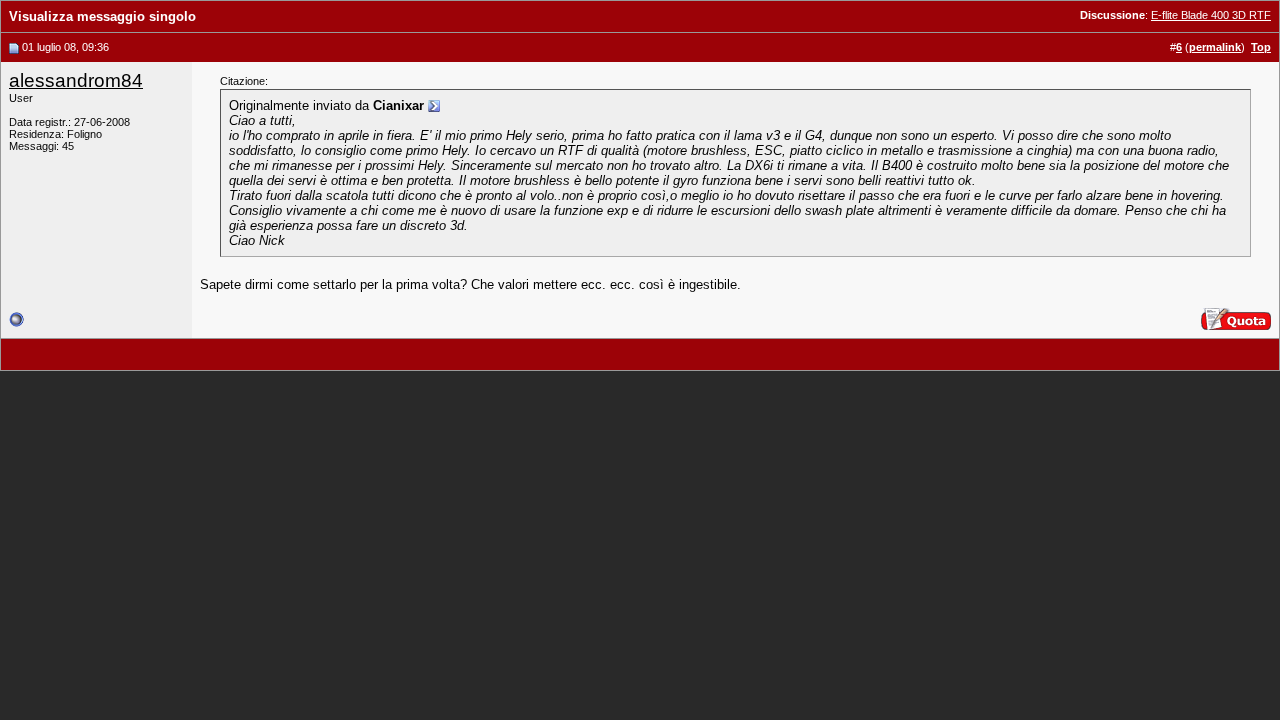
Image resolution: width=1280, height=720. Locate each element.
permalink (1215, 47)
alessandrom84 (76, 80)
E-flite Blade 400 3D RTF (1211, 15)
